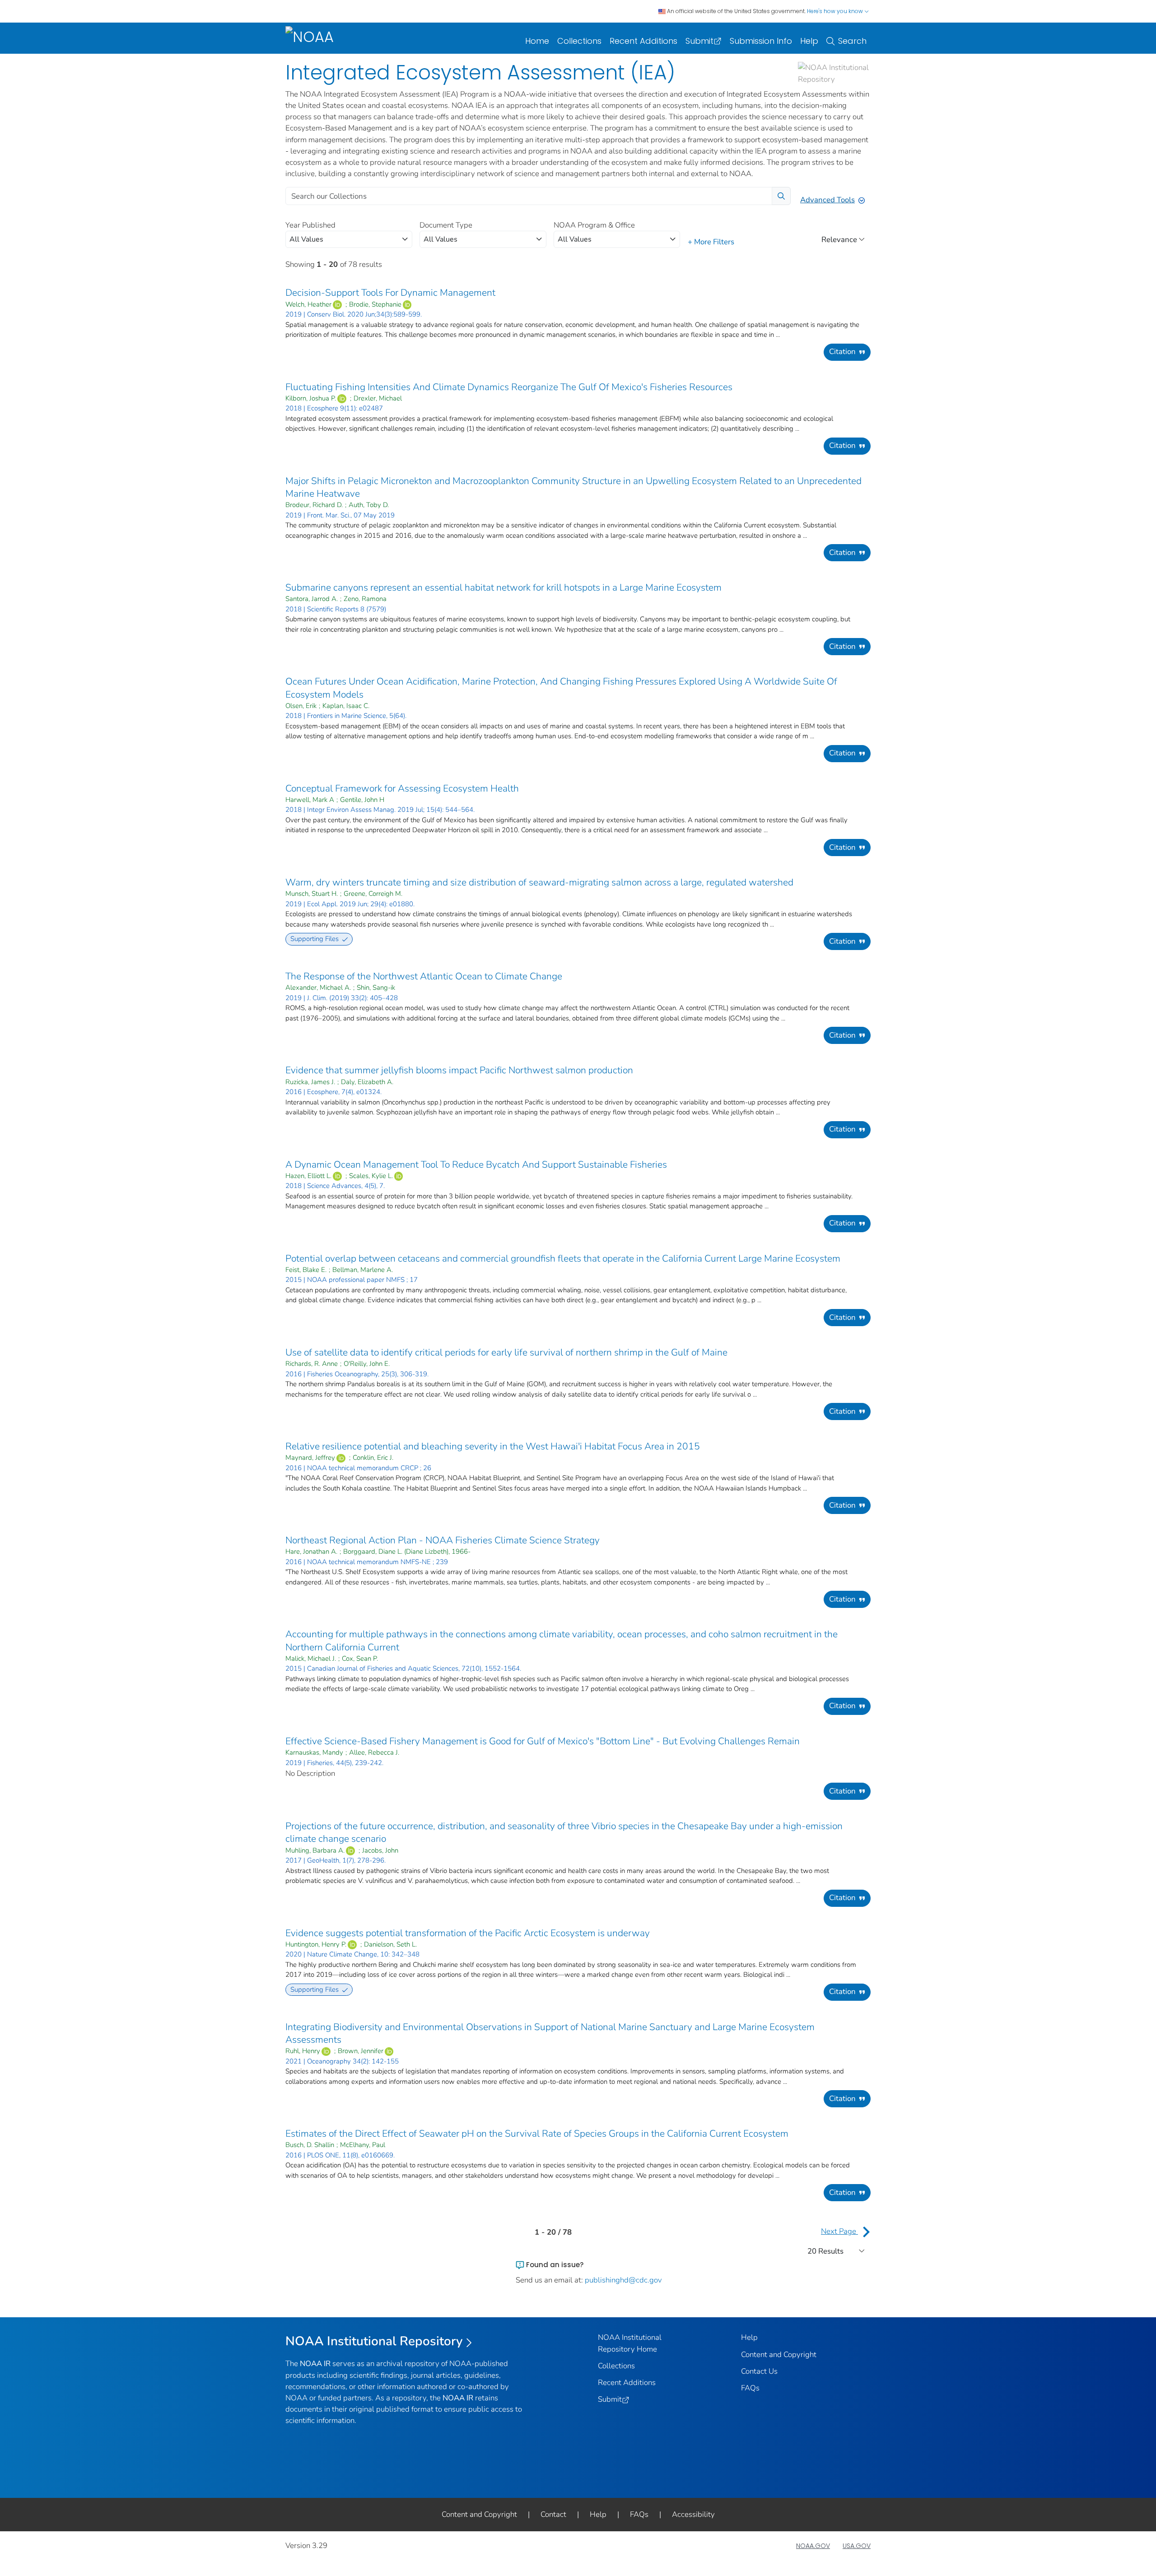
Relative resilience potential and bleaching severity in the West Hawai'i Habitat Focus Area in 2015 (493, 1446)
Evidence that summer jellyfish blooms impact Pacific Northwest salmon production (459, 1070)
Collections (579, 41)
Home (537, 41)
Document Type (446, 225)
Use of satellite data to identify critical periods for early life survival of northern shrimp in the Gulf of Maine (506, 1352)
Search (852, 41)
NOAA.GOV (813, 2546)
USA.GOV (857, 2546)
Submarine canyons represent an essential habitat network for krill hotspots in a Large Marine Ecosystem (503, 587)
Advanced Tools (827, 200)
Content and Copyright (779, 2355)
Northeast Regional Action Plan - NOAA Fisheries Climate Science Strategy (443, 1540)
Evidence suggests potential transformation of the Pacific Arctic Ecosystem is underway (468, 1933)
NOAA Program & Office (594, 225)
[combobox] (349, 239)
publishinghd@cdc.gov (623, 2280)
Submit (699, 41)
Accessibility (693, 2514)
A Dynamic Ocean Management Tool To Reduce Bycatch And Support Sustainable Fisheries (476, 1165)
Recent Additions (643, 41)
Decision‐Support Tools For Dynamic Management (390, 293)
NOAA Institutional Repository (374, 2341)
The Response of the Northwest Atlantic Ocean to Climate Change (424, 976)
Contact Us (759, 2371)
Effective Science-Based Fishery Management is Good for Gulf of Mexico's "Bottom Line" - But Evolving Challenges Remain (543, 1741)
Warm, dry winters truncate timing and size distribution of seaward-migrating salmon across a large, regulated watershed (539, 882)
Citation (842, 352)
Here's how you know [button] (836, 11)
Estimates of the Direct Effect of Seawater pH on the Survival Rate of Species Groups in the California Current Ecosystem (537, 2133)
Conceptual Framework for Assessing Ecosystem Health (402, 788)
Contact (553, 2514)
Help (809, 41)
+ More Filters (711, 242)
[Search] (781, 196)
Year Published (310, 225)
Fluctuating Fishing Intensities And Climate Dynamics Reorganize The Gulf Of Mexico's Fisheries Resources (509, 387)
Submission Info (761, 41)
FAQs (750, 2388)
